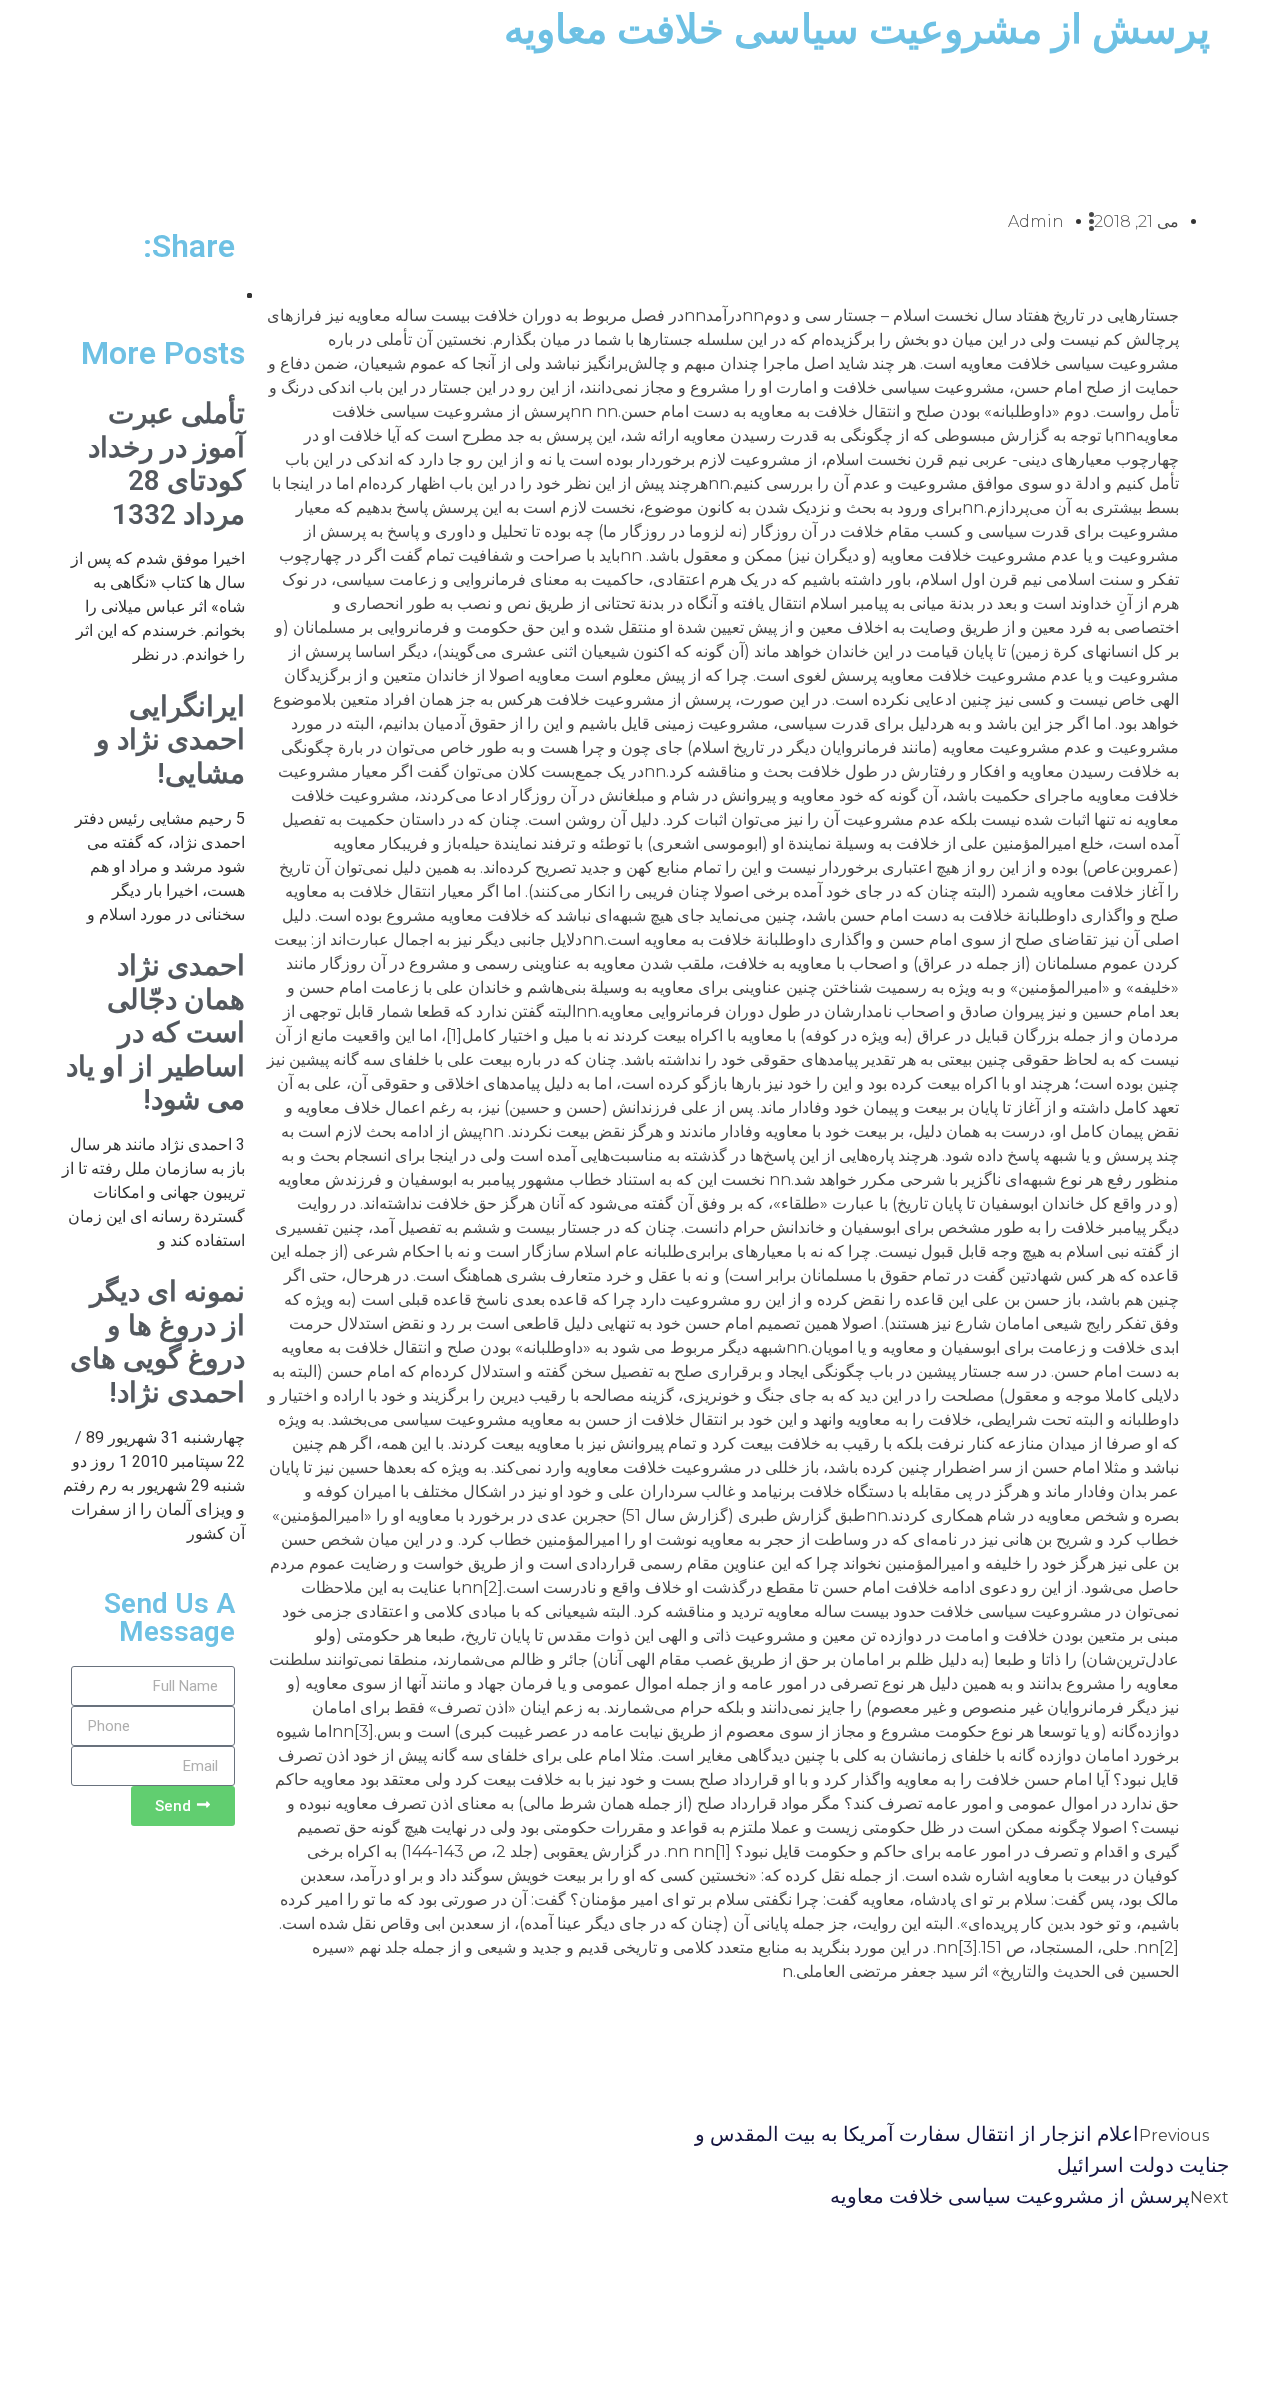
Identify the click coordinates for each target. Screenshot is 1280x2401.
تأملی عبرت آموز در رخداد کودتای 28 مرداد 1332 (166, 464)
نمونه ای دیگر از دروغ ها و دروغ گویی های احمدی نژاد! (157, 1342)
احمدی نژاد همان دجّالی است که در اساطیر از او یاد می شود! (155, 1032)
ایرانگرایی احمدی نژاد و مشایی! (170, 740)
